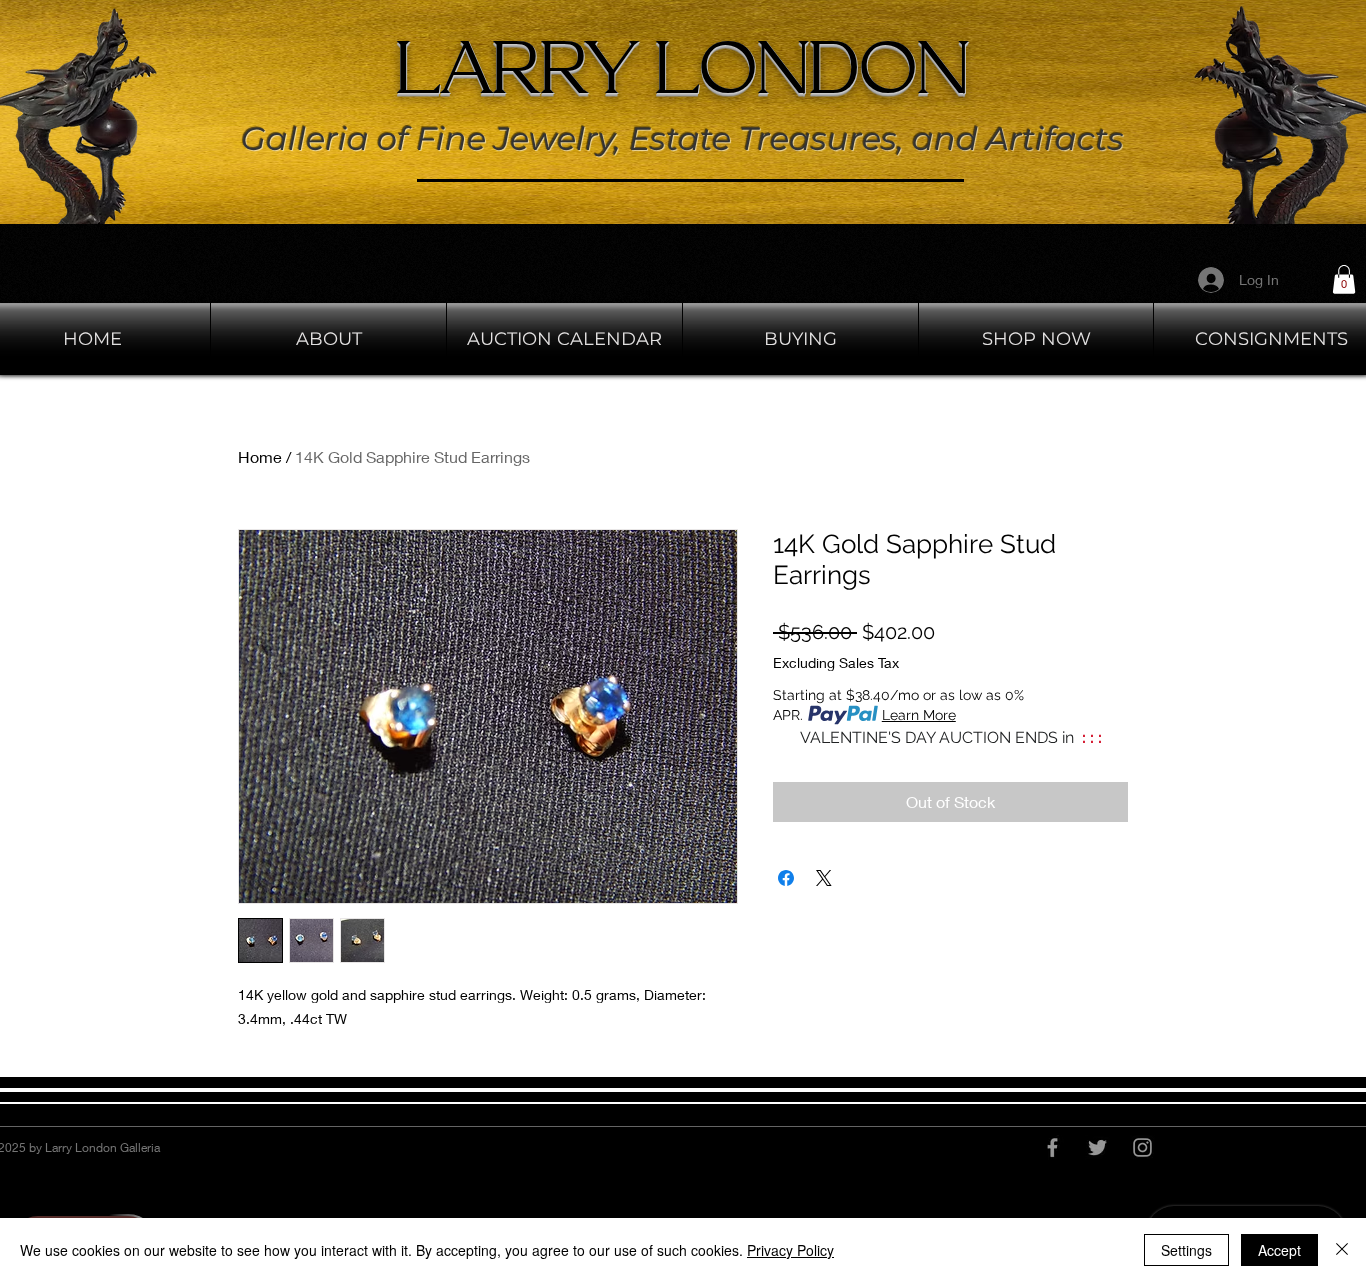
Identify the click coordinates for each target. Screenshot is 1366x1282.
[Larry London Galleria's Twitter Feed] (1097, 1147)
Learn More (919, 715)
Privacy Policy (790, 1250)
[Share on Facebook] (786, 878)
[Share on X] (824, 878)
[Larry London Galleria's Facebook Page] (1052, 1147)
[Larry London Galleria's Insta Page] (1142, 1147)
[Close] (1342, 1250)
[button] (1344, 279)
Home (260, 456)
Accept (1279, 1250)
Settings (1186, 1250)
